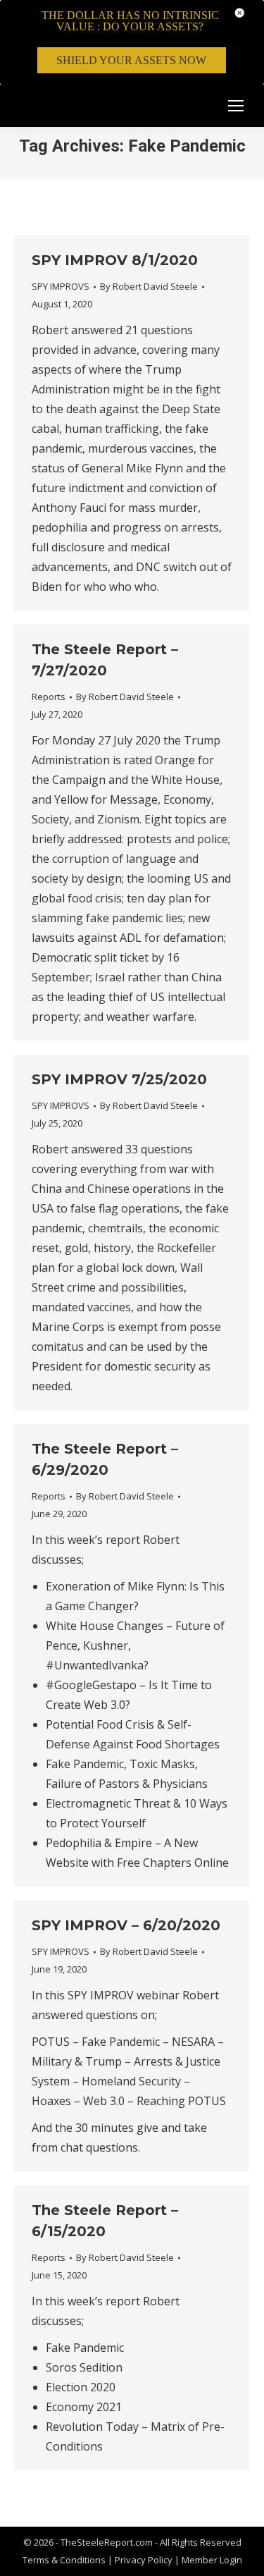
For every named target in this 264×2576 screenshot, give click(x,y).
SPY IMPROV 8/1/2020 (115, 260)
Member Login (212, 2560)
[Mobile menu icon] (236, 106)
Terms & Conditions (64, 2560)
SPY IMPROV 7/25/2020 (119, 1079)
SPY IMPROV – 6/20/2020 (126, 1925)
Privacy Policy (145, 2560)
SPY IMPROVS (61, 286)
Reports (49, 697)
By (149, 286)
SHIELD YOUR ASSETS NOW (131, 60)
